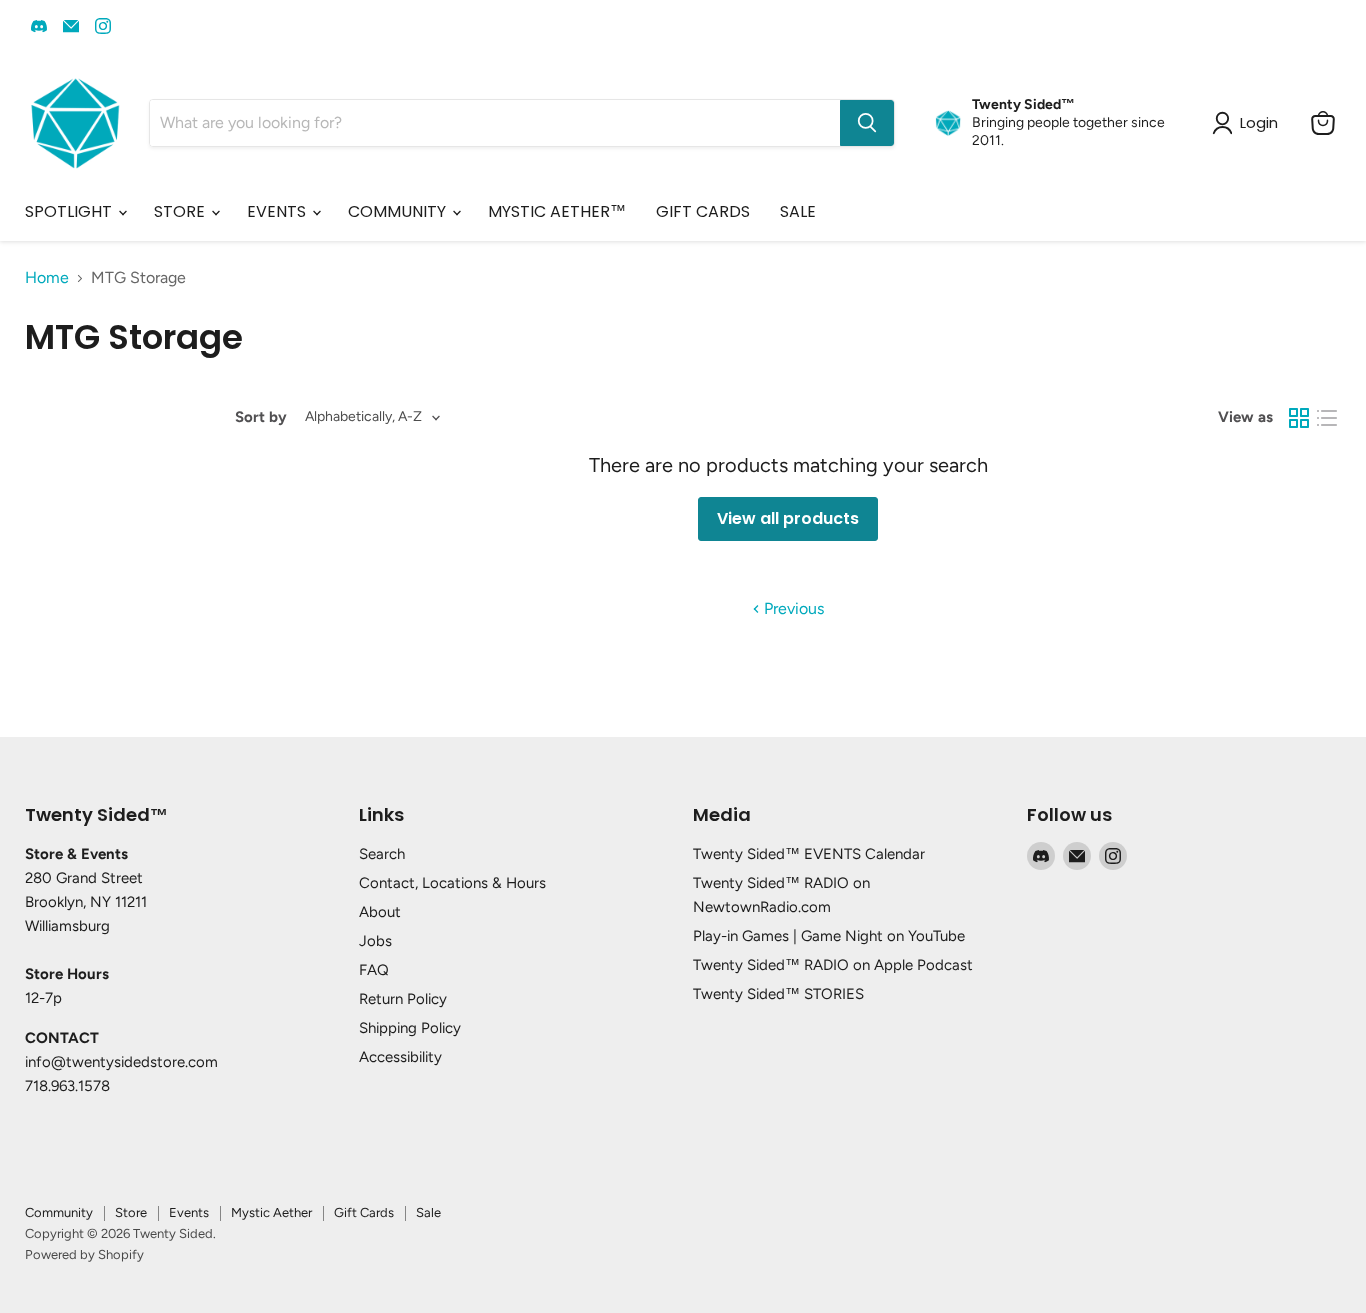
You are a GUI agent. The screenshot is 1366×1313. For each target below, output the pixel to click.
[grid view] (1299, 418)
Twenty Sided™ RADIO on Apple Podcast (833, 965)
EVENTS (278, 211)
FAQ (374, 970)
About (380, 912)
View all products (788, 518)
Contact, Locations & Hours (452, 883)
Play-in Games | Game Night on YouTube (829, 936)
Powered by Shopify (84, 1254)
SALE (798, 211)
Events (189, 1212)
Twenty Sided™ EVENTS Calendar (809, 854)
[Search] (867, 123)
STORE (181, 211)
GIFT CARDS (703, 211)
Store (131, 1212)
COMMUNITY (399, 211)
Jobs (375, 941)
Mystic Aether (271, 1212)
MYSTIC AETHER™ (557, 211)
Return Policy (403, 999)
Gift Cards (364, 1212)
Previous (792, 608)
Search (382, 854)
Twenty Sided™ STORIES (778, 994)
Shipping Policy (410, 1028)
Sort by (261, 417)
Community (59, 1212)
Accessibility (400, 1057)
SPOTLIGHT (70, 211)
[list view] (1327, 418)
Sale (428, 1212)
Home (47, 278)
